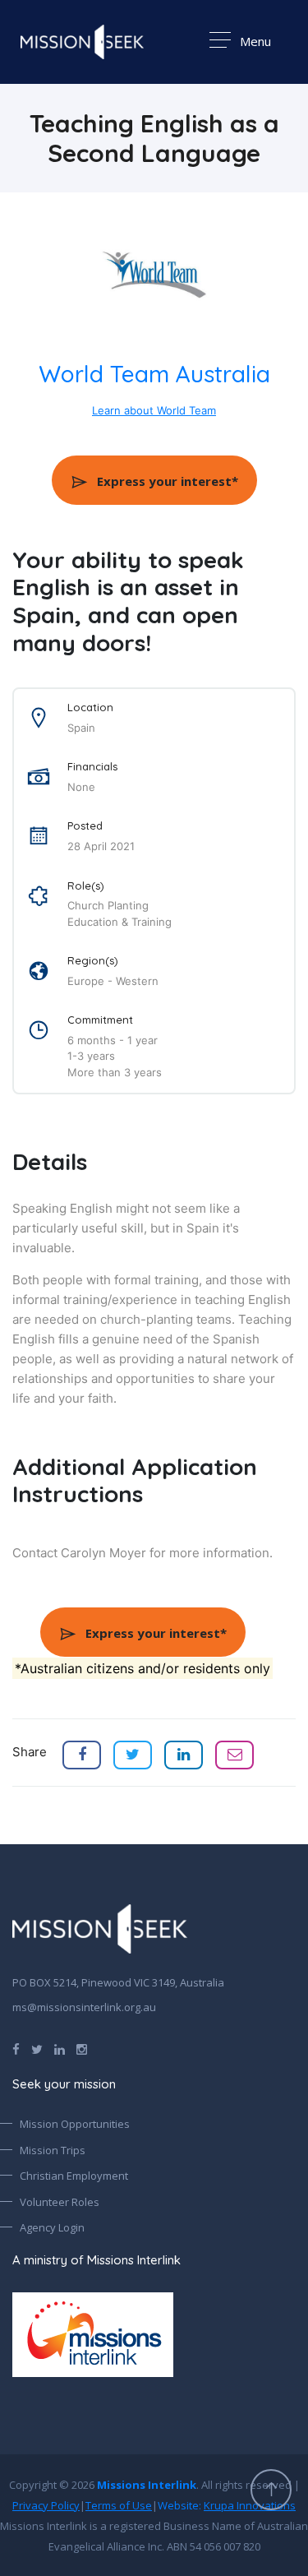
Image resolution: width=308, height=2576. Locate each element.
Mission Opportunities (75, 2124)
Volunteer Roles (60, 2202)
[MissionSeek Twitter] (37, 2048)
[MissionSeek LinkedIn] (60, 2048)
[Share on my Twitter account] (133, 1755)
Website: (227, 2505)
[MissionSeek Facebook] (16, 2048)
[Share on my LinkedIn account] (184, 1755)
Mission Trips (53, 2150)
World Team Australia (154, 374)
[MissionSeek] (82, 42)
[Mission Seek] (100, 1929)
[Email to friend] (234, 1755)
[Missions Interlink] (154, 2335)
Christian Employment (74, 2176)
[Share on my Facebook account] (82, 1755)
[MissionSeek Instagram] (82, 2048)
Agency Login (52, 2227)
